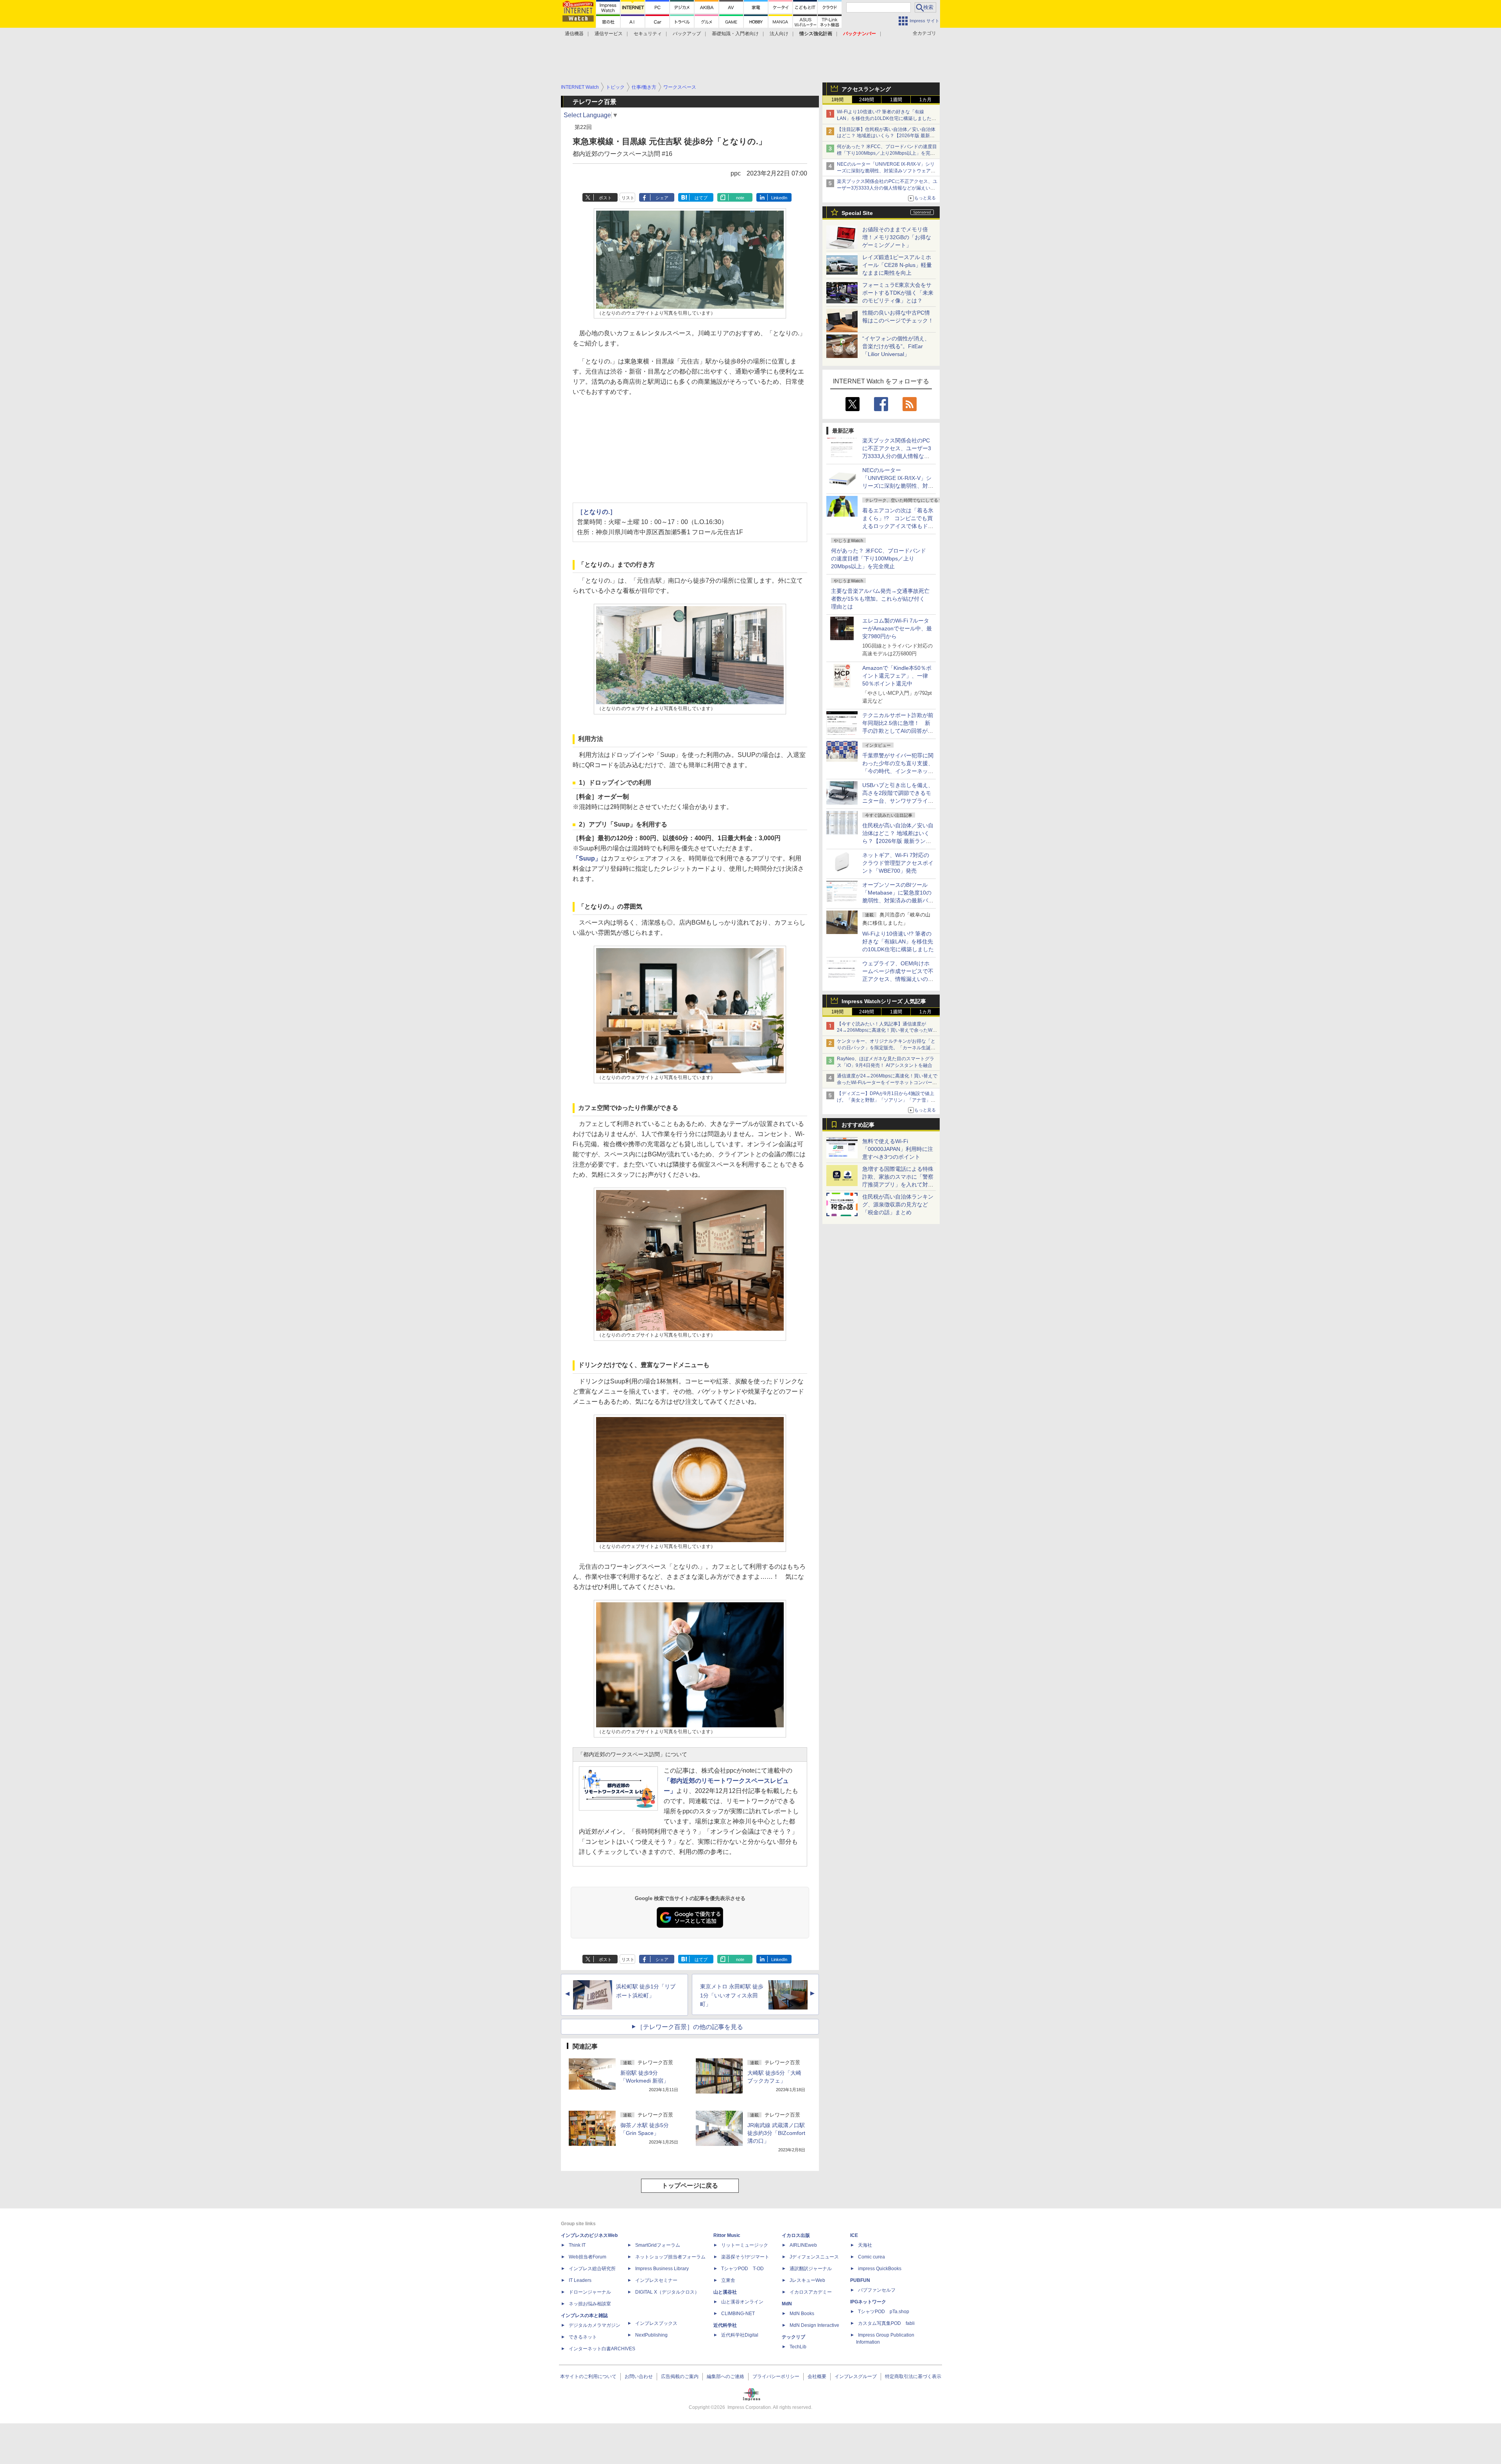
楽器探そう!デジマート (745, 2257)
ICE (854, 2235)
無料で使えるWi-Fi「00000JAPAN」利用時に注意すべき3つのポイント (898, 1149)
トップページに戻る (690, 2186)
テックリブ (793, 2337)
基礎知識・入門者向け (735, 34)
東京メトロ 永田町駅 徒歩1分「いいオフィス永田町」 (732, 1995)
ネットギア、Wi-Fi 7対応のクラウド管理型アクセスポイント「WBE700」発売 (898, 863)
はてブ (701, 198)
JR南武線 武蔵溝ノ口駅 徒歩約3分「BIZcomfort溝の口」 (776, 2133)
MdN (787, 2304)
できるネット (583, 2337)
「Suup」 (587, 858)
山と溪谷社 (725, 2292)
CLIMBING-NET (738, 2314)
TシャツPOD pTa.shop (884, 2312)
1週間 (896, 100)
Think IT (577, 2245)
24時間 (867, 100)
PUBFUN (860, 2280)
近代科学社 (725, 2325)
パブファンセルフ (877, 2290)
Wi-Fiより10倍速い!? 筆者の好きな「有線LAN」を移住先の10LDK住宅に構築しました (898, 941)
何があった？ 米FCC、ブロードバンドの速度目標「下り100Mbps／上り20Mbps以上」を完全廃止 (879, 558)
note (740, 198)
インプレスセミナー (656, 2280)
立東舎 (728, 2280)
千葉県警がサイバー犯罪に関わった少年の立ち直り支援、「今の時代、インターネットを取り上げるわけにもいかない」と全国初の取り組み (898, 771)
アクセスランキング (866, 89)
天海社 (865, 2245)
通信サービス (609, 34)
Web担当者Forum (588, 2257)
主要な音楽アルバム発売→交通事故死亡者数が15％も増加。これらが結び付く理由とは (880, 599)
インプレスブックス (656, 2323)
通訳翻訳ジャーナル (811, 2269)
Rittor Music (727, 2235)
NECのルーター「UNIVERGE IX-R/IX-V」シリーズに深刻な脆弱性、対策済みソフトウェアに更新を (886, 171)
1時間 (837, 100)
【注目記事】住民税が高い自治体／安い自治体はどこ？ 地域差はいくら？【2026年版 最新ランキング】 (886, 136)
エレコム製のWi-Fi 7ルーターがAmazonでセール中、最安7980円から (897, 628)
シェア (662, 198)
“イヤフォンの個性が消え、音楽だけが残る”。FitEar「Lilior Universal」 (896, 346)
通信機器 (574, 34)
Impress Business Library (662, 2269)
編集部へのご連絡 (725, 2376)
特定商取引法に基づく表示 (913, 2376)
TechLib (798, 2347)
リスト (628, 198)
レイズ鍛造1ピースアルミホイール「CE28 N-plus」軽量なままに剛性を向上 (897, 265)
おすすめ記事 (858, 1125)
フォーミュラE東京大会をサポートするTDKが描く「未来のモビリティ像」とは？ (898, 293)
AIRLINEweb (803, 2245)
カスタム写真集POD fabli (886, 2323)
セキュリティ (648, 34)
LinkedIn (779, 198)
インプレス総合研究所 (592, 2269)
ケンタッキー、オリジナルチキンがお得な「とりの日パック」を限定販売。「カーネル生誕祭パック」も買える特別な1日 (886, 1048)
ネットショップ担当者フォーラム (670, 2257)
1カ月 (925, 100)
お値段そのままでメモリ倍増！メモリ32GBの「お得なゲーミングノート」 (897, 237)
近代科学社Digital (740, 2335)
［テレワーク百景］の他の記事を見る (690, 2027)
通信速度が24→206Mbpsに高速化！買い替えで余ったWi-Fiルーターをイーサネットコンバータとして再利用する (887, 1083)
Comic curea (871, 2257)
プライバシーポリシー (776, 2376)
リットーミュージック (745, 2245)
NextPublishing (651, 2335)
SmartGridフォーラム (658, 2245)
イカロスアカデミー (811, 2292)
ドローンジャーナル (590, 2292)
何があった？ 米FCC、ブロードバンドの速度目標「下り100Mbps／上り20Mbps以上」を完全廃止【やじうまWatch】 (887, 153)
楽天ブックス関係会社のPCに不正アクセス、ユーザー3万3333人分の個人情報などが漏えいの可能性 (887, 188)
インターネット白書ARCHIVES (602, 2349)
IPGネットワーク (868, 2302)
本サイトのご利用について (588, 2376)
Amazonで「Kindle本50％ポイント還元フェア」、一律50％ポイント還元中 (897, 676)
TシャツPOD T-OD (742, 2269)
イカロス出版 (796, 2235)
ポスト (605, 198)
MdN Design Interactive (814, 2325)
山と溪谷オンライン (742, 2302)
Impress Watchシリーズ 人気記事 (884, 1001)
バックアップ (687, 34)
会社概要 (817, 2376)
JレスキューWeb (807, 2280)
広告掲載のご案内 (680, 2376)
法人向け (779, 34)
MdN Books (802, 2314)
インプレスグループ (856, 2376)
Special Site (857, 213)
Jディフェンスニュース (814, 2257)
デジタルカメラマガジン (595, 2325)
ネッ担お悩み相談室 (590, 2304)
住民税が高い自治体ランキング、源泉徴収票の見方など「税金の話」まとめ (898, 1204)
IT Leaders (580, 2280)
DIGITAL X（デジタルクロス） (667, 2292)
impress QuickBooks (880, 2269)
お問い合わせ (639, 2376)
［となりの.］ (596, 512)
